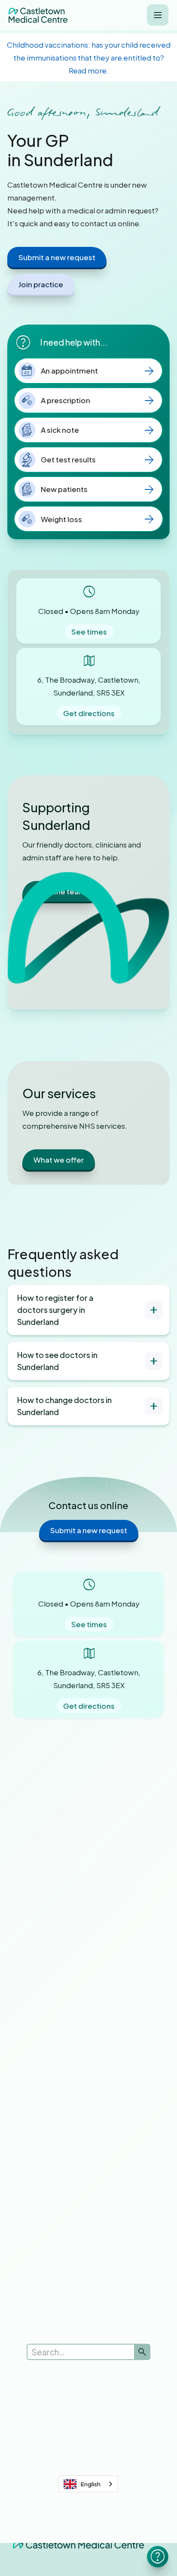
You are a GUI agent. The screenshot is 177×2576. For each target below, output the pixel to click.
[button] (158, 15)
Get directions (89, 713)
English (91, 2484)
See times (89, 632)
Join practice (41, 284)
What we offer (59, 1160)
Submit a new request (57, 257)
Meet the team (60, 891)
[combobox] (88, 2484)
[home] (38, 15)
